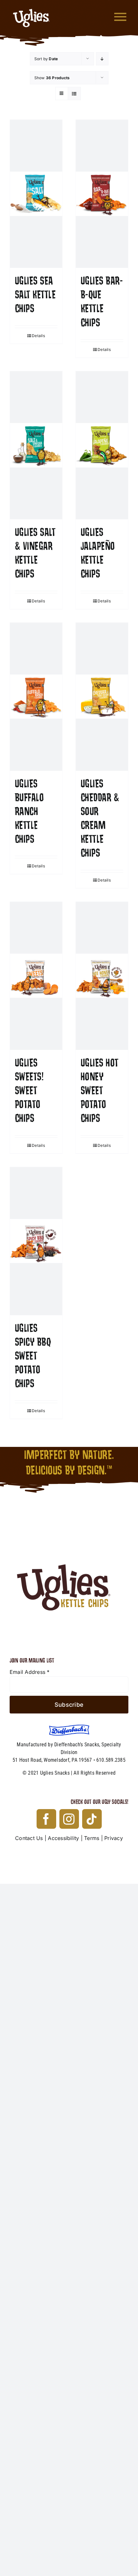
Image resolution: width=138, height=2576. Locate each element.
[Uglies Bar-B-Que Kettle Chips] (102, 194)
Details (38, 336)
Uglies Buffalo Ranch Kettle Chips (29, 812)
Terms (92, 1838)
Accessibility (63, 1838)
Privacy (114, 1838)
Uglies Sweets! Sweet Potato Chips (29, 1091)
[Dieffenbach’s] (69, 1727)
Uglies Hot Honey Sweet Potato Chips (99, 1091)
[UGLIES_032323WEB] (31, 6)
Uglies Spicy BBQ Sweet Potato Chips (33, 1356)
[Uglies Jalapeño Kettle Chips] (102, 445)
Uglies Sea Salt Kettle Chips (35, 295)
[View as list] (74, 94)
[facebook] (46, 1819)
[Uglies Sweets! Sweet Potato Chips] (36, 976)
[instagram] (69, 1819)
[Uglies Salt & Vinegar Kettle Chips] (36, 445)
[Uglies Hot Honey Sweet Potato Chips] (102, 976)
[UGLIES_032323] (69, 1524)
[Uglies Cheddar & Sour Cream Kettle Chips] (102, 697)
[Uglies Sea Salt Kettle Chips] (36, 194)
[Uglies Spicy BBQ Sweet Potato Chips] (36, 1241)
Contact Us (29, 1838)
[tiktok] (92, 1819)
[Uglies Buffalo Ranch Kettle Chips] (36, 697)
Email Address (30, 1672)
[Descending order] (102, 59)
